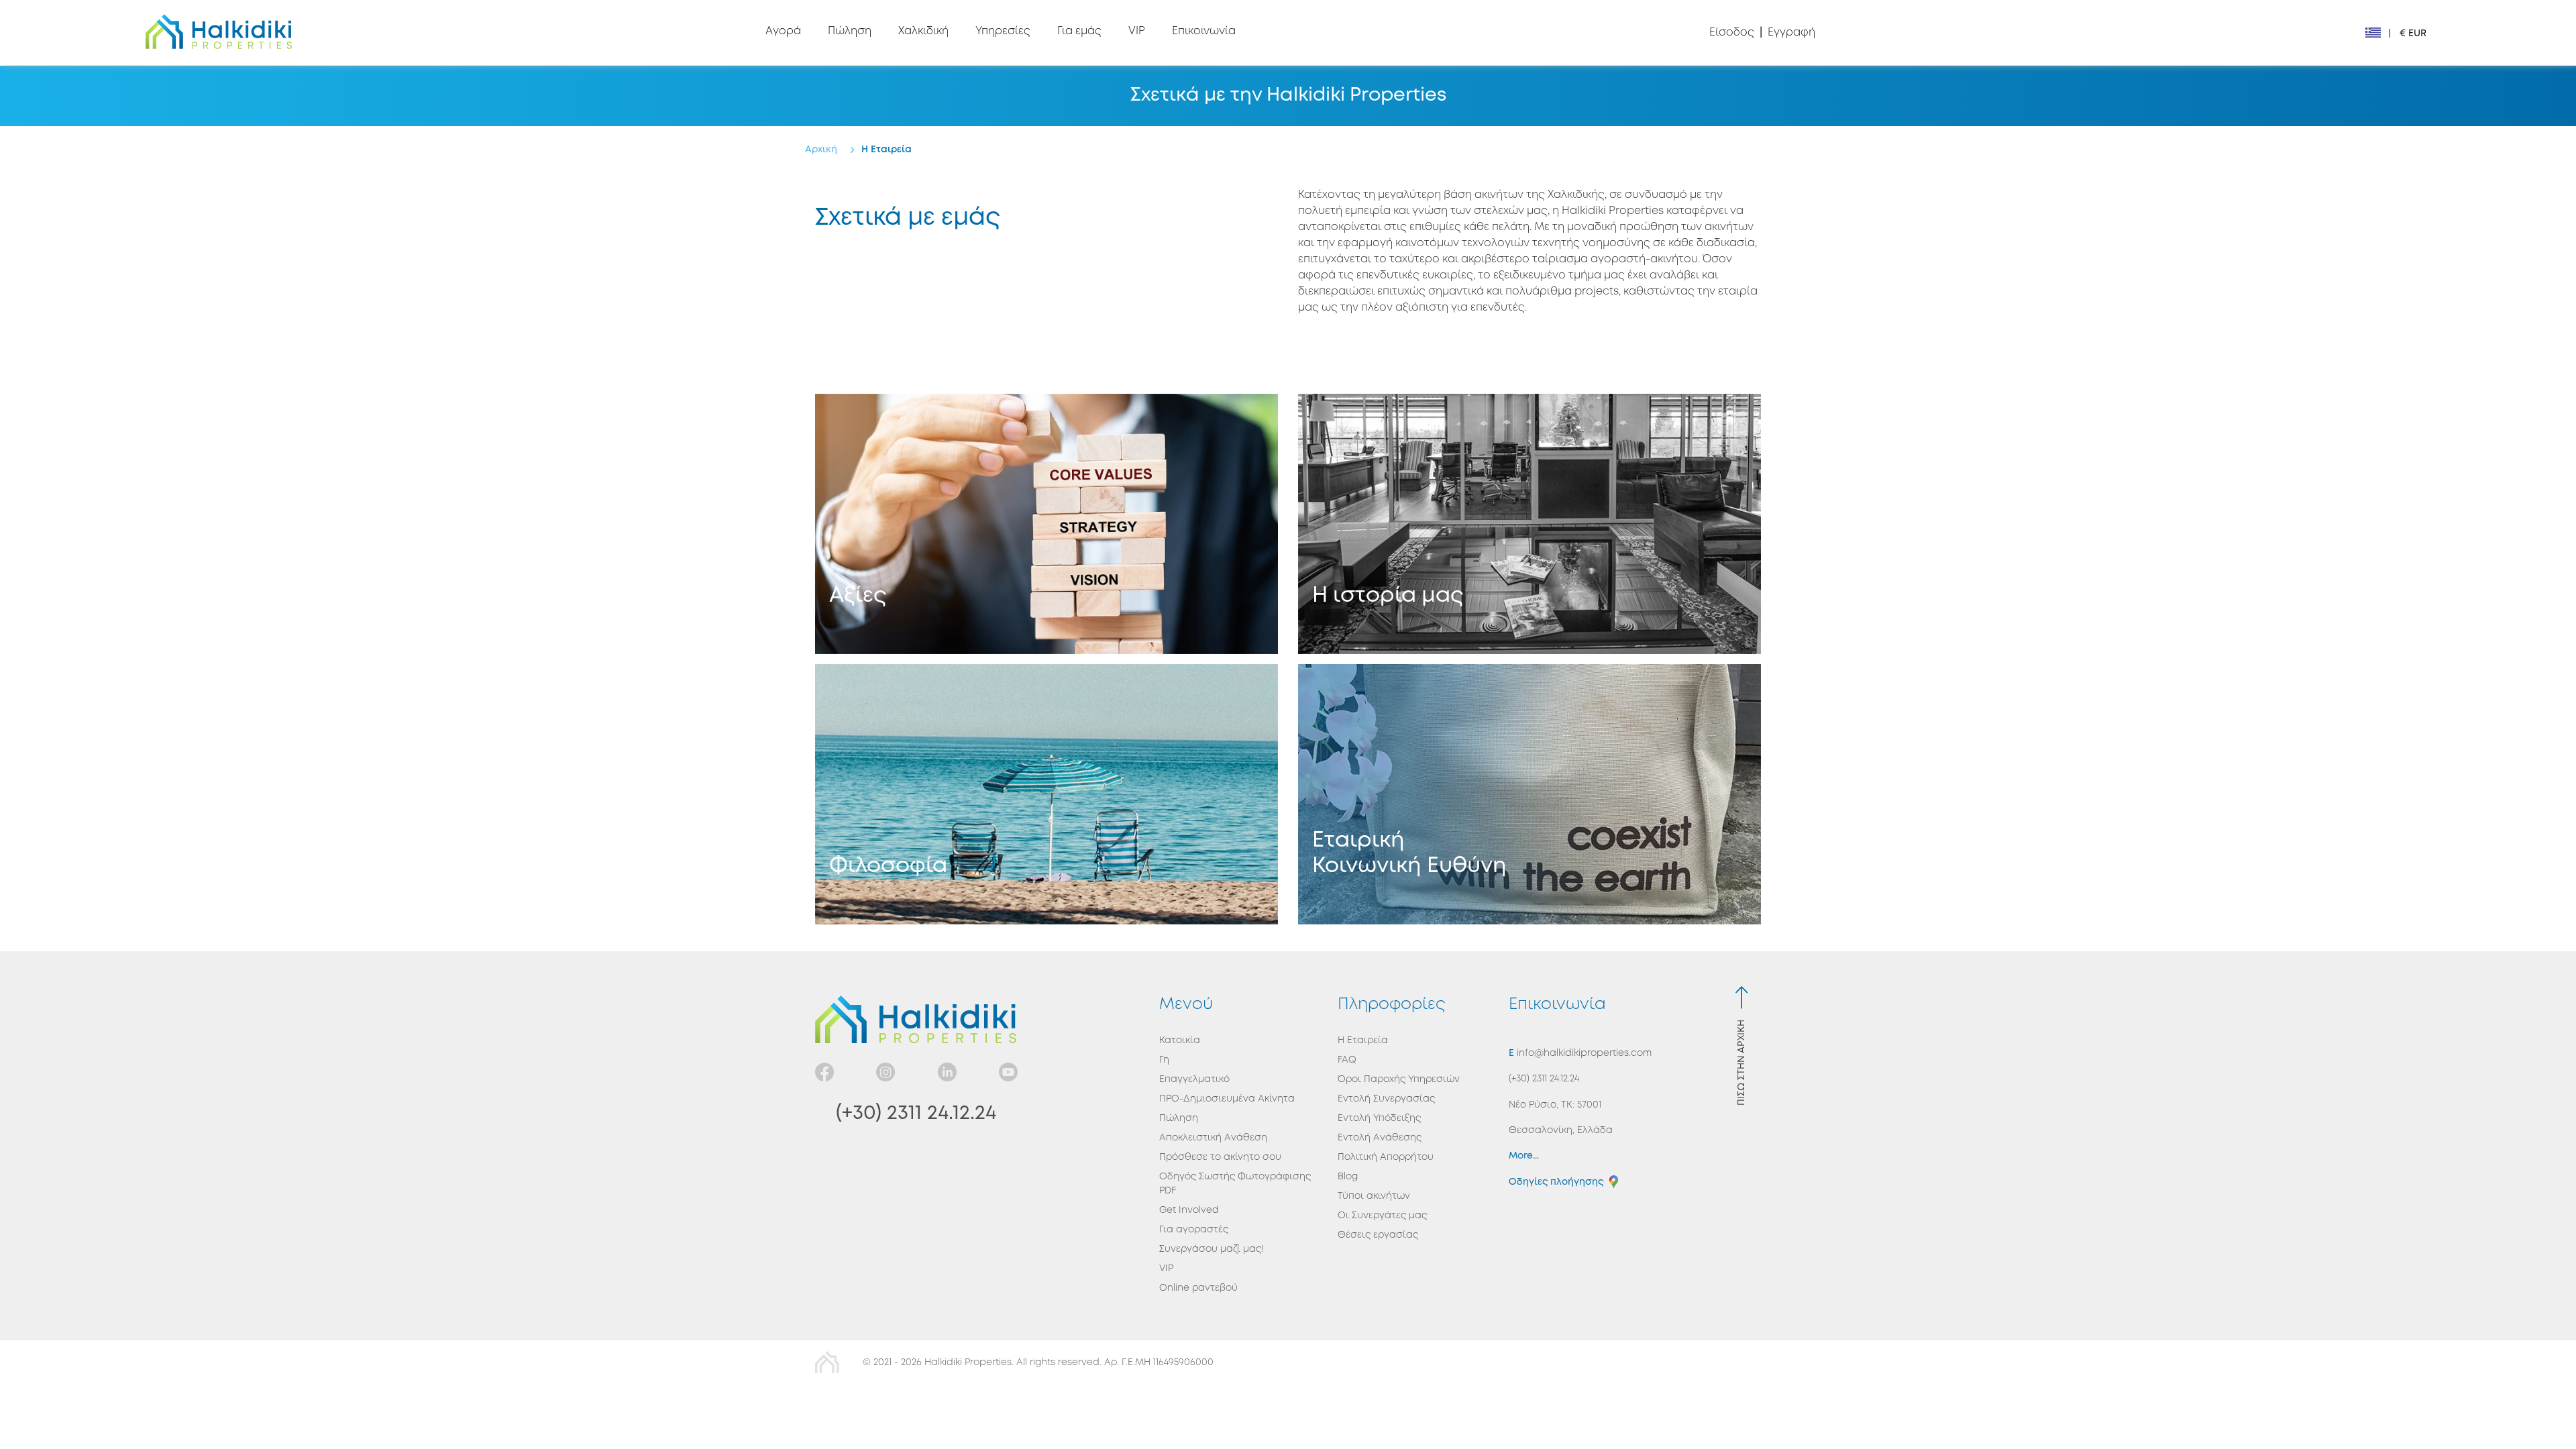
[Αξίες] (1046, 524)
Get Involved (1189, 1210)
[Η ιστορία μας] (1529, 524)
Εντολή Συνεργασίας (1386, 1099)
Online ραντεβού (1198, 1288)
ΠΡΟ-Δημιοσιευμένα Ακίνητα (1227, 1099)
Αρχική (821, 150)
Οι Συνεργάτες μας (1382, 1216)
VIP (1166, 1269)
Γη (1164, 1060)
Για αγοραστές (1194, 1230)
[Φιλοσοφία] (1046, 794)
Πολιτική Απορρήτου (1386, 1157)
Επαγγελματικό (1194, 1079)
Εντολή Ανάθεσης (1380, 1138)
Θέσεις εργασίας (1378, 1235)
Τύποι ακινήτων (1374, 1196)
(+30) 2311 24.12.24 (916, 1113)
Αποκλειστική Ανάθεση (1213, 1138)
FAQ (1347, 1060)
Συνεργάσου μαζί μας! (1212, 1249)
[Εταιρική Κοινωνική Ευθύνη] (1529, 794)
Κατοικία (1180, 1040)
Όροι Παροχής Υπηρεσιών (1399, 1079)
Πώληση (1179, 1118)
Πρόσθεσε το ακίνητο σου (1220, 1157)
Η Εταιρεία (887, 150)
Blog (1348, 1177)
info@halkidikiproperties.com (1583, 1053)
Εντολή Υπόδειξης (1379, 1118)
